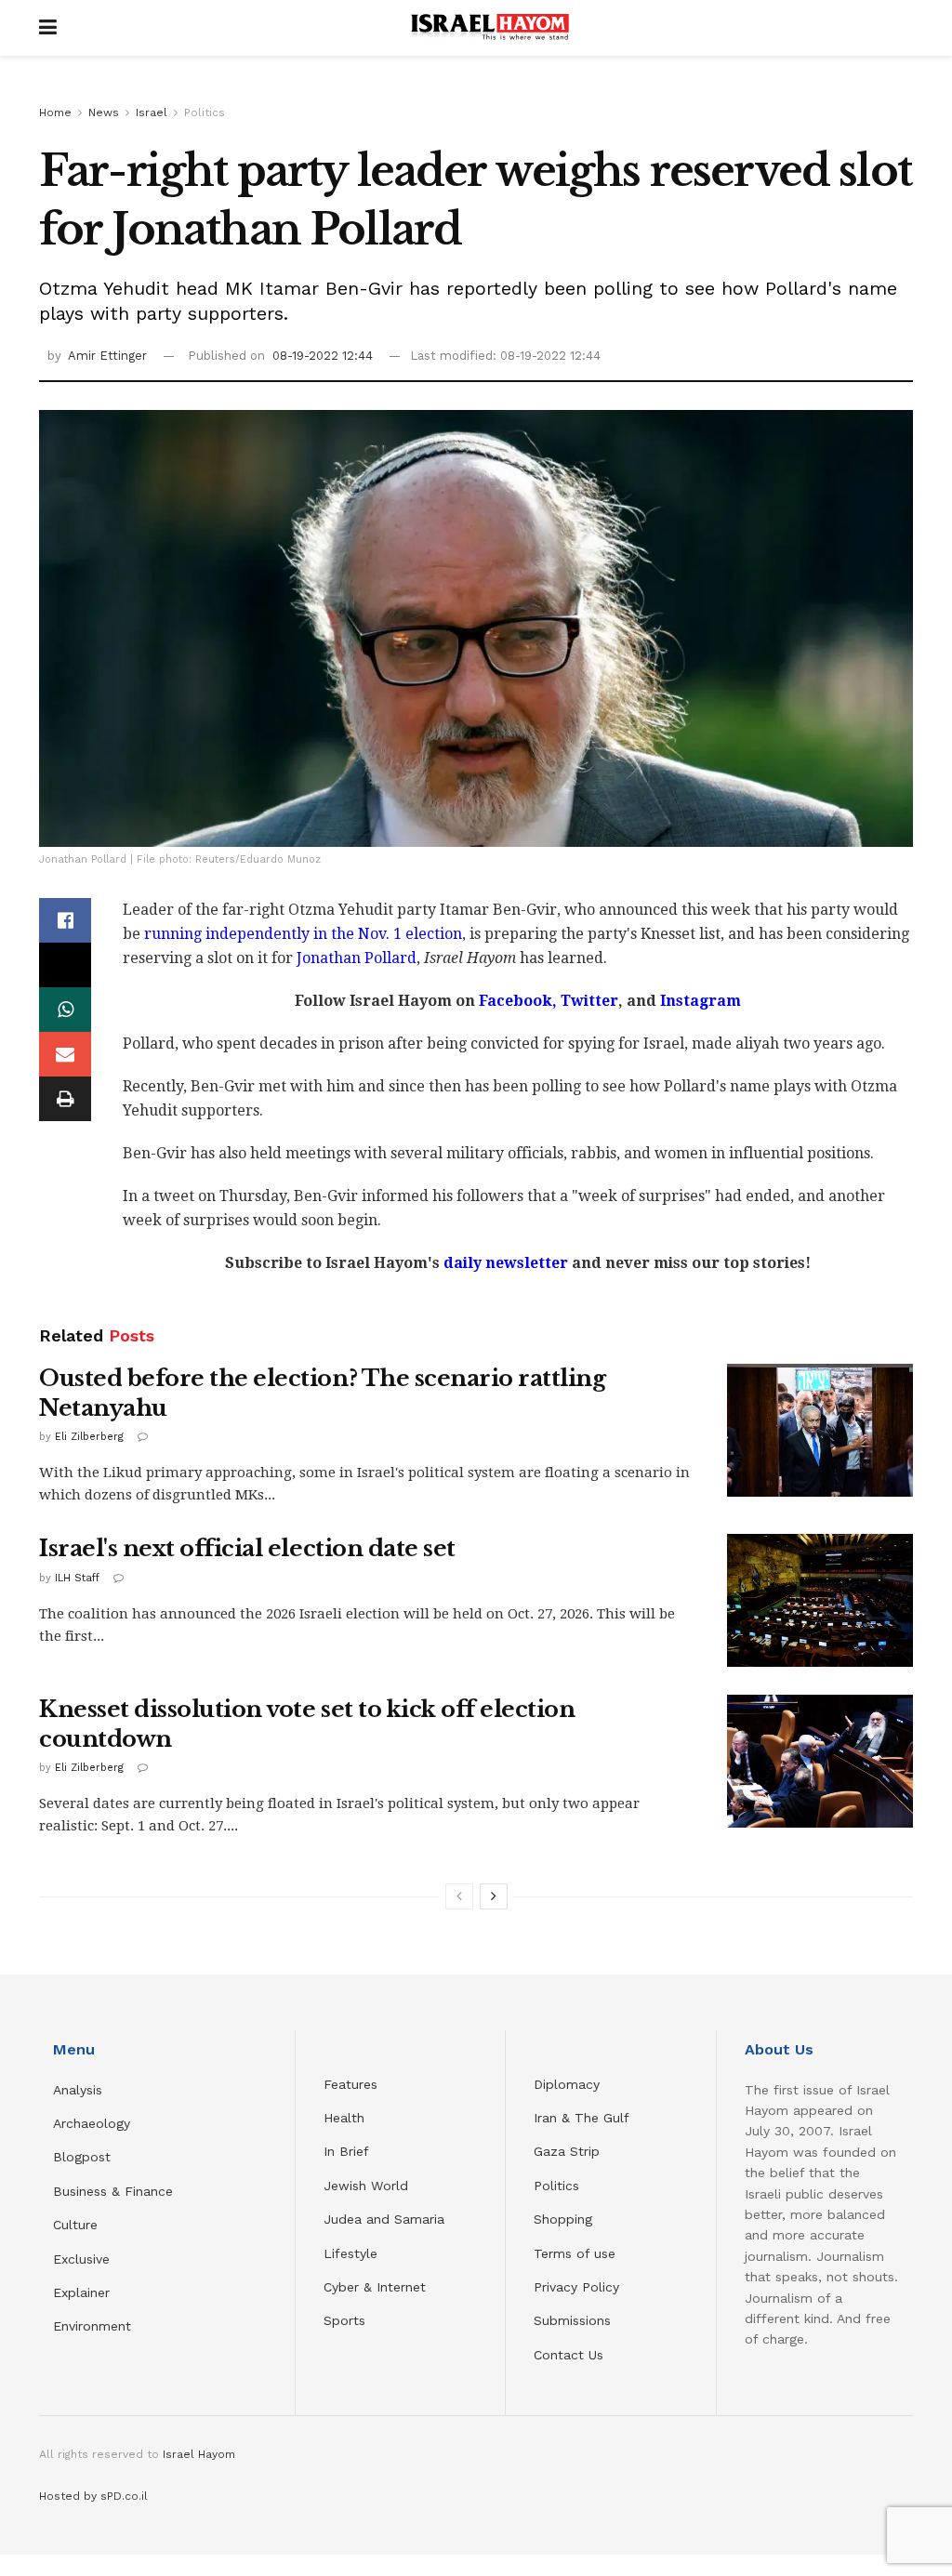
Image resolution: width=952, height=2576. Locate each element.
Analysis (80, 2090)
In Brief (346, 2151)
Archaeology (92, 2123)
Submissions (572, 2320)
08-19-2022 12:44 (323, 356)
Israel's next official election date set (247, 1548)
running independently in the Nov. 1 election (303, 934)
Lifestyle (350, 2253)
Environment (92, 2326)
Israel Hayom (199, 2454)
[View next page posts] (494, 1896)
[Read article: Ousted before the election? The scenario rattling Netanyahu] (820, 1430)
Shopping (563, 2219)
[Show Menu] (48, 28)
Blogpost (82, 2157)
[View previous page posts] (459, 1896)
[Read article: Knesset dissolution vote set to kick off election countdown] (820, 1761)
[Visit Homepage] (490, 28)
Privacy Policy (576, 2287)
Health (344, 2118)
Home (55, 112)
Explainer (81, 2292)
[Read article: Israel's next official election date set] (820, 1600)
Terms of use (575, 2253)
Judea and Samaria (384, 2219)
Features (350, 2084)
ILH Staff (77, 1578)
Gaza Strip (567, 2151)
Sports (344, 2320)
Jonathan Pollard (357, 958)
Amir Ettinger (107, 356)
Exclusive (81, 2259)
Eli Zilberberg (89, 1437)
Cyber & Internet (375, 2287)
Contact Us (569, 2355)
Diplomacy (569, 2084)
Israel (152, 112)
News (104, 112)
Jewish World (366, 2186)
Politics (205, 112)
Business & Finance (113, 2191)
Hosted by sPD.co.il (93, 2496)
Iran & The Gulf (582, 2118)
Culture (75, 2225)
